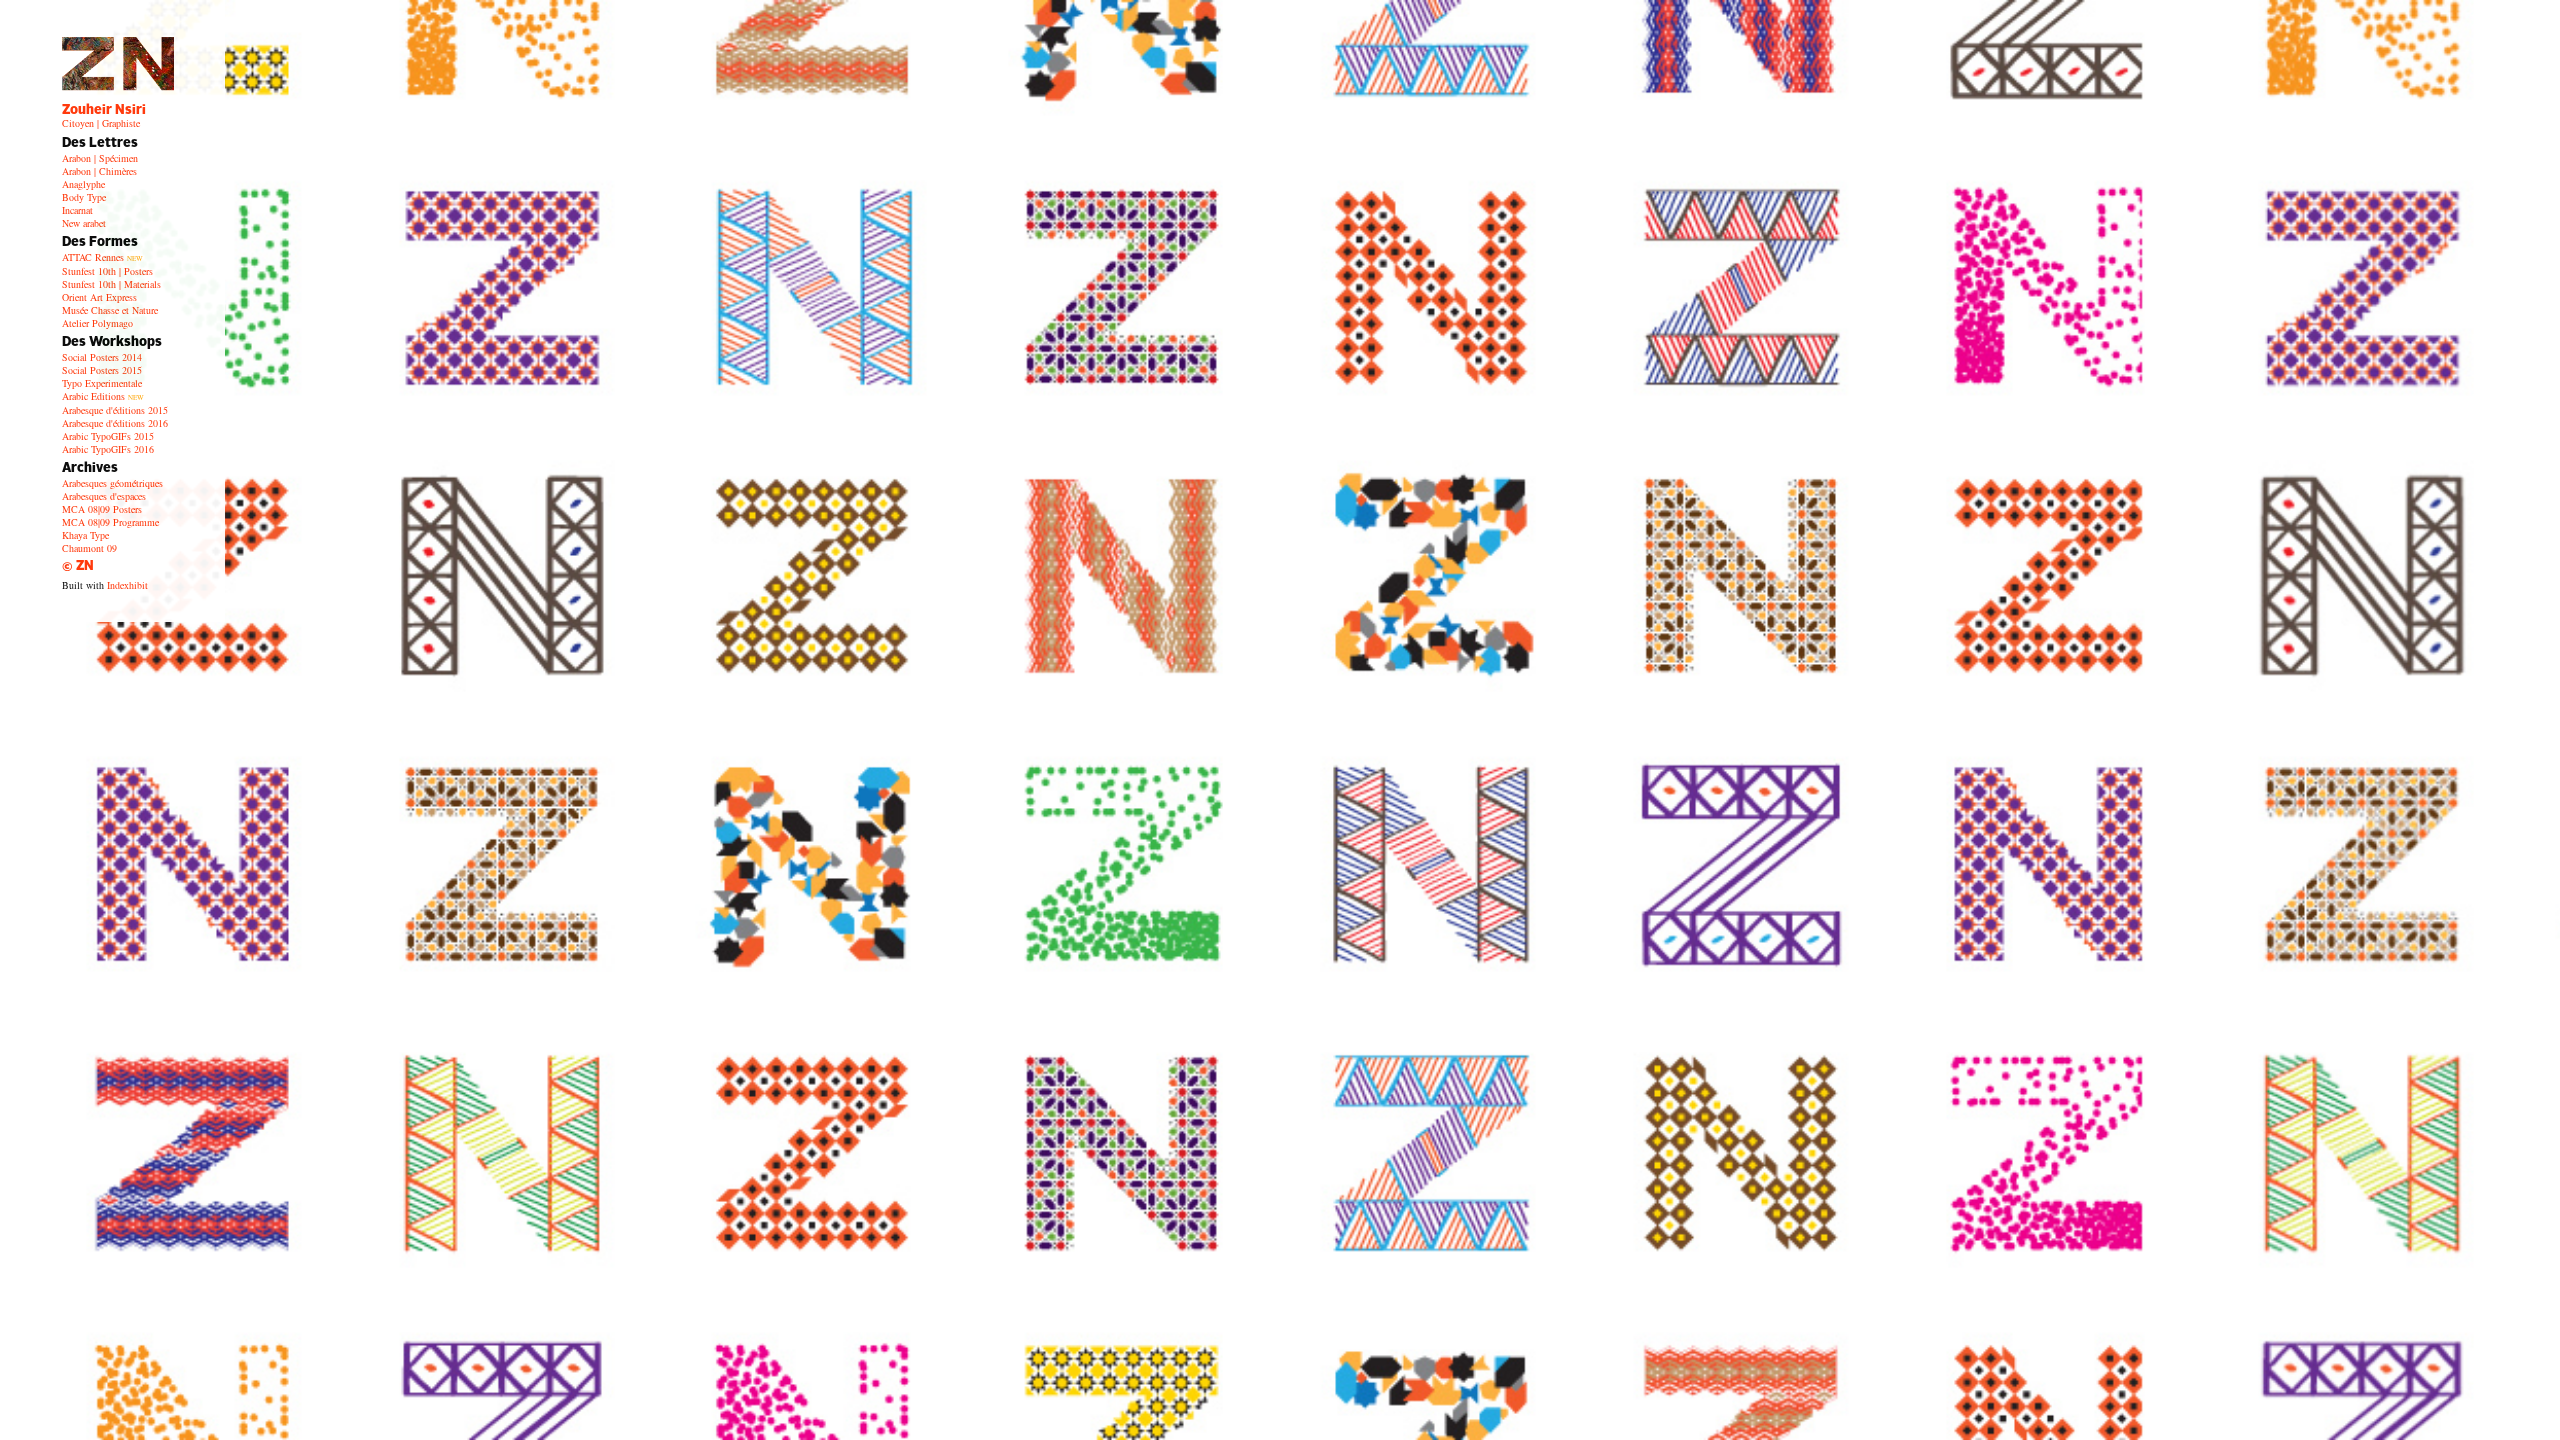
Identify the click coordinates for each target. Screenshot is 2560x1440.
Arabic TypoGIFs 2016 (108, 449)
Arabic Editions (103, 396)
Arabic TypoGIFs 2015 (108, 436)
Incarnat (77, 210)
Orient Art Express (99, 297)
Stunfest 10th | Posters (107, 271)
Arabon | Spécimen (100, 158)
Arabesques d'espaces (104, 496)
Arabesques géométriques (112, 483)
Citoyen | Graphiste (101, 123)
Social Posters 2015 (102, 370)
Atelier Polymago (97, 323)
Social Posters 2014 (102, 357)
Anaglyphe (83, 184)
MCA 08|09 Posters (102, 509)
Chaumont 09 (89, 548)
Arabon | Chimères (99, 171)
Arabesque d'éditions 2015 (115, 410)
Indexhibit (127, 585)
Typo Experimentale (102, 383)
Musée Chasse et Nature (110, 310)
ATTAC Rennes (102, 257)
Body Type (84, 197)
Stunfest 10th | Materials (111, 284)
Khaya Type (85, 535)
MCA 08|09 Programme (110, 522)
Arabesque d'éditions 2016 (115, 423)
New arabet (84, 223)
